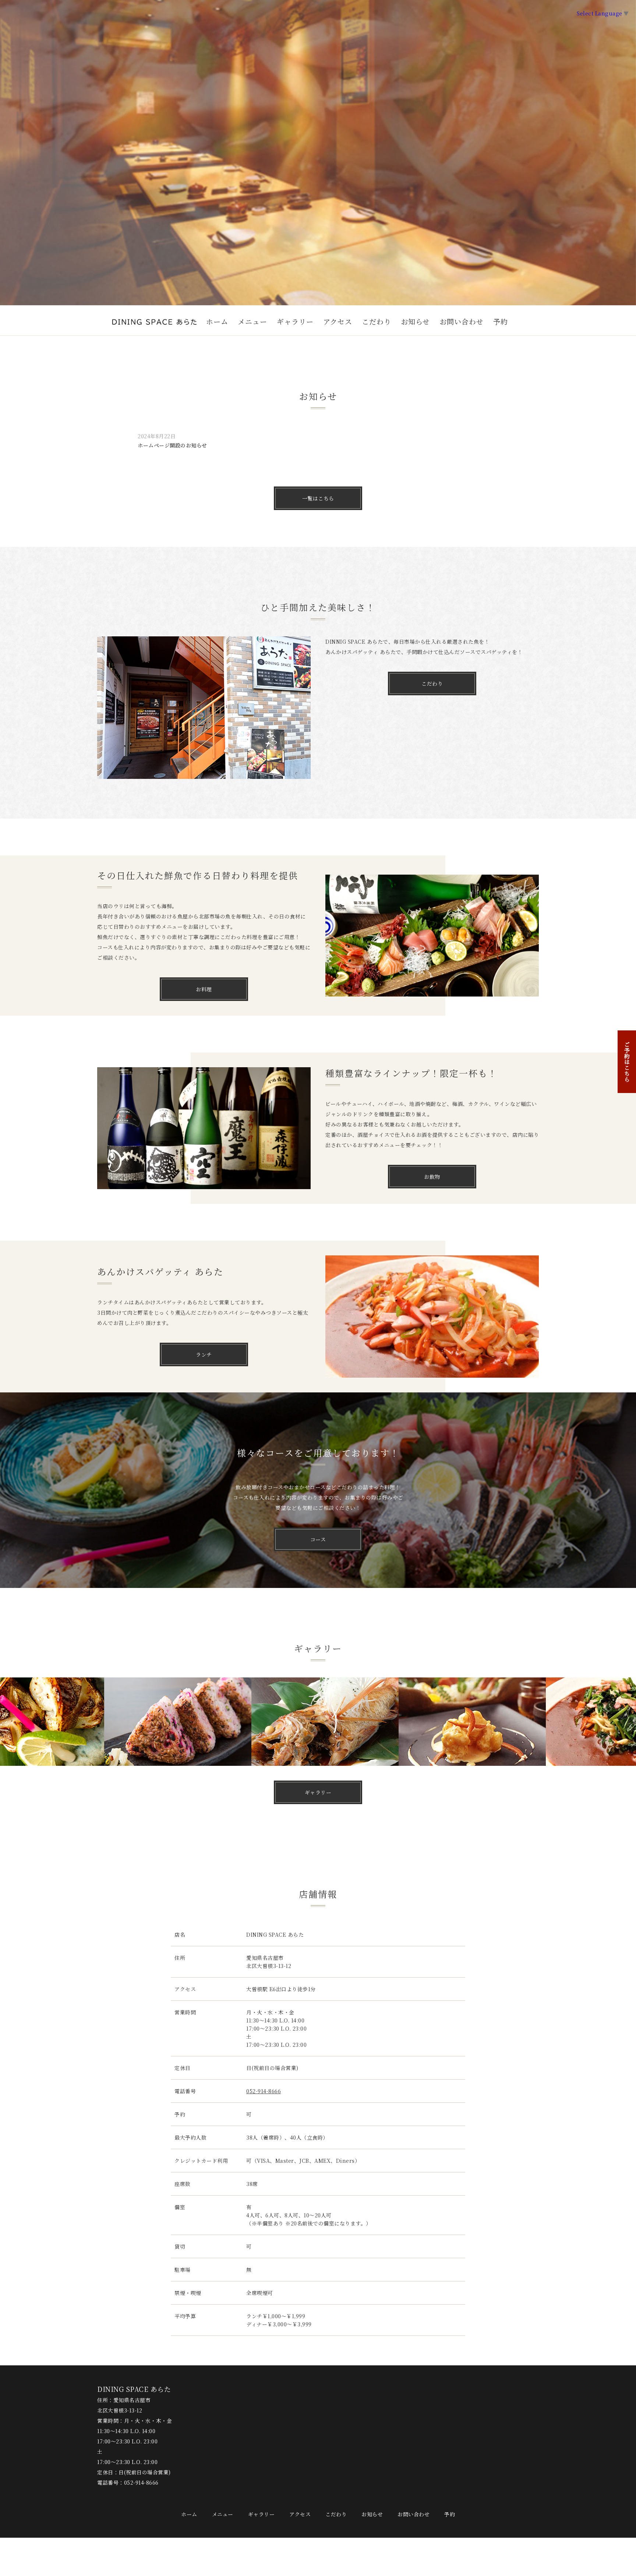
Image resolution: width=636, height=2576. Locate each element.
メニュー (252, 321)
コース (318, 1539)
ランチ (204, 1354)
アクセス (338, 321)
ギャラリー (295, 321)
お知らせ (415, 321)
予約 (501, 321)
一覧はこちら (318, 498)
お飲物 (432, 1177)
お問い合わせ (462, 321)
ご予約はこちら (627, 1062)
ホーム (217, 321)
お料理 (204, 989)
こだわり (377, 321)
